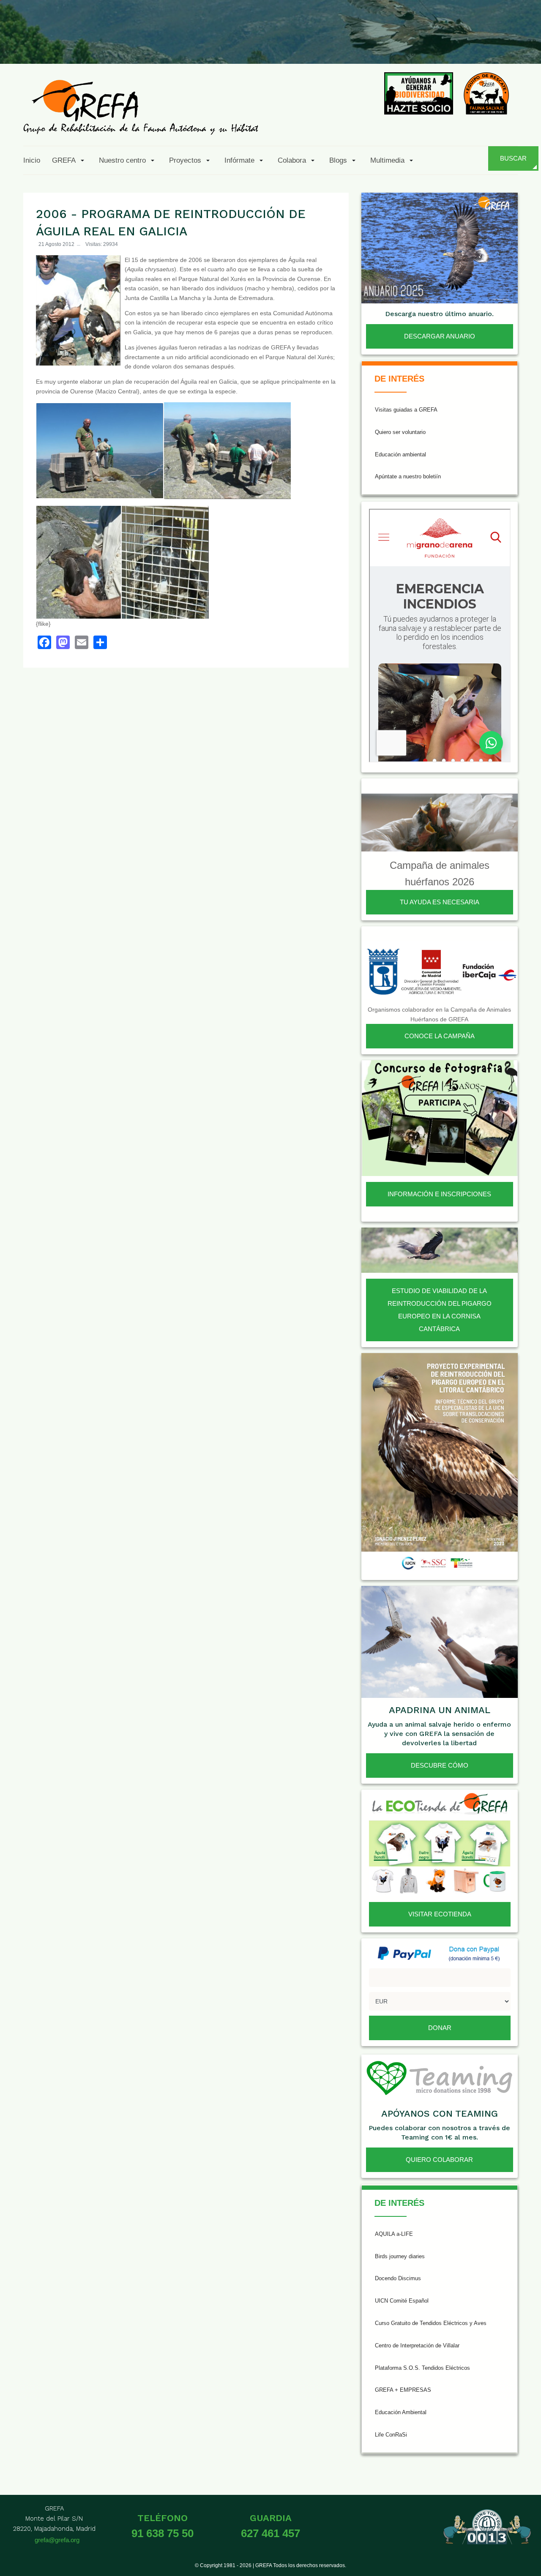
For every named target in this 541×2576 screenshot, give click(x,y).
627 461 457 (270, 2533)
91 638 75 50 (163, 2533)
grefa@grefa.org (57, 2540)
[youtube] (464, 44)
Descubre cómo (440, 1765)
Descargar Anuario (440, 336)
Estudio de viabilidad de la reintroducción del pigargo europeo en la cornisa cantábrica (440, 1310)
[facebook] (381, 44)
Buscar (513, 158)
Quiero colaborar (439, 2160)
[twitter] (402, 44)
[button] (70, 160)
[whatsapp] (505, 44)
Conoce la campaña (440, 1036)
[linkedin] (484, 44)
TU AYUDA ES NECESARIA (440, 902)
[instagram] (422, 44)
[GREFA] (141, 107)
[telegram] (525, 44)
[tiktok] (443, 44)
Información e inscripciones (439, 1194)
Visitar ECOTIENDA (440, 1914)
